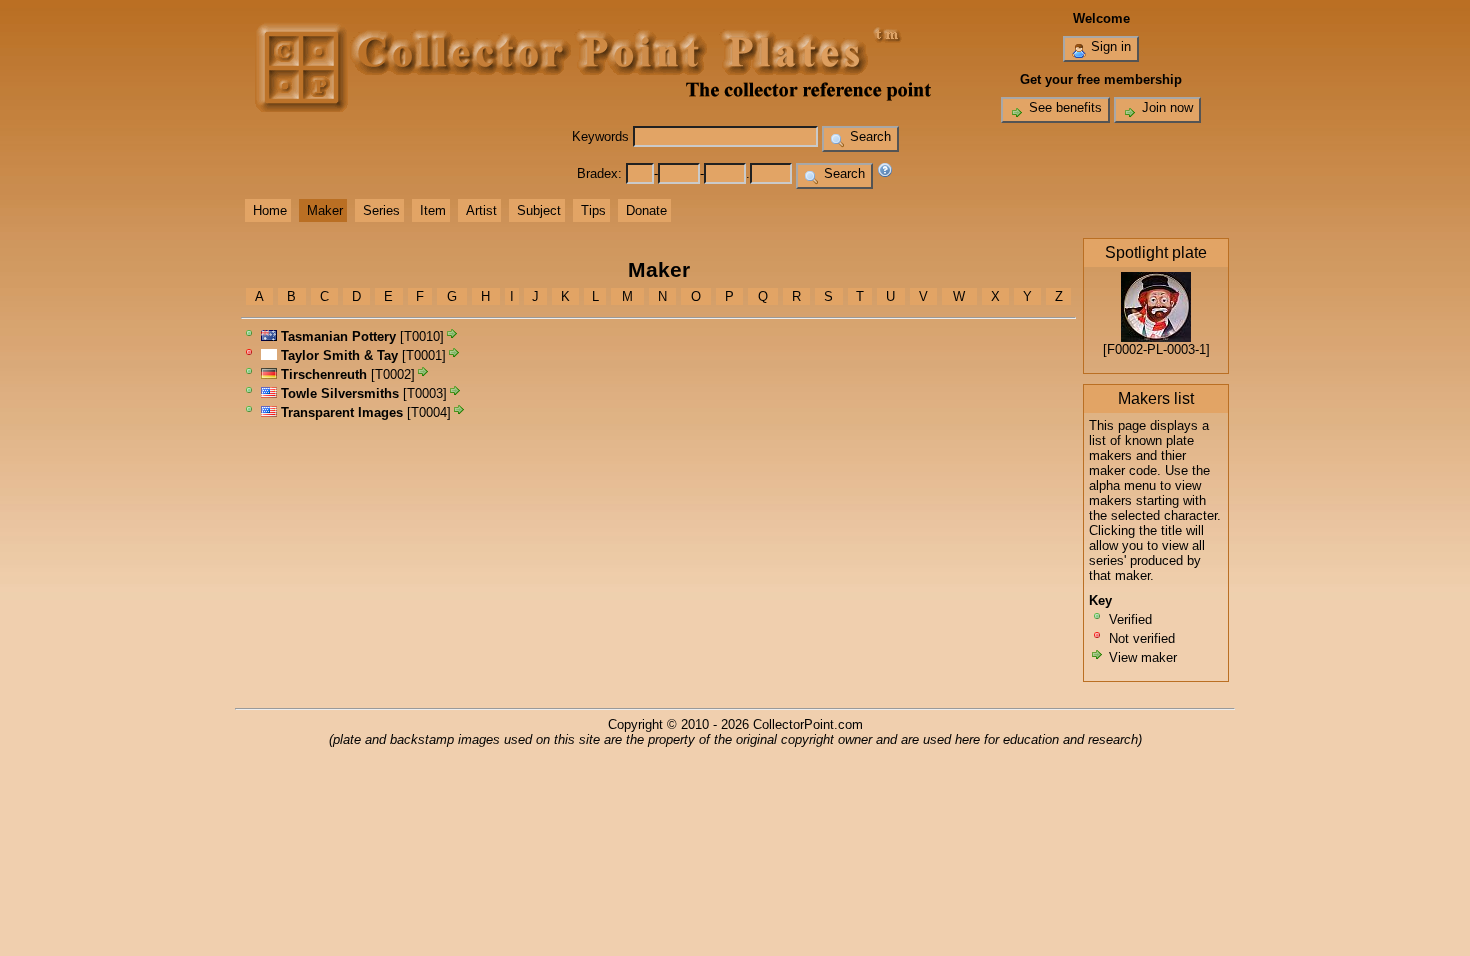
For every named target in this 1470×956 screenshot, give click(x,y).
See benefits (1063, 107)
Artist (481, 210)
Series (381, 210)
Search (868, 136)
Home (270, 210)
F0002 (1125, 349)
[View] (452, 336)
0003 (1181, 349)
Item (433, 210)
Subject (539, 210)
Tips (593, 210)
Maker (325, 210)
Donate (646, 210)
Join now (1165, 107)
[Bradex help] (885, 173)
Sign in (1109, 46)
